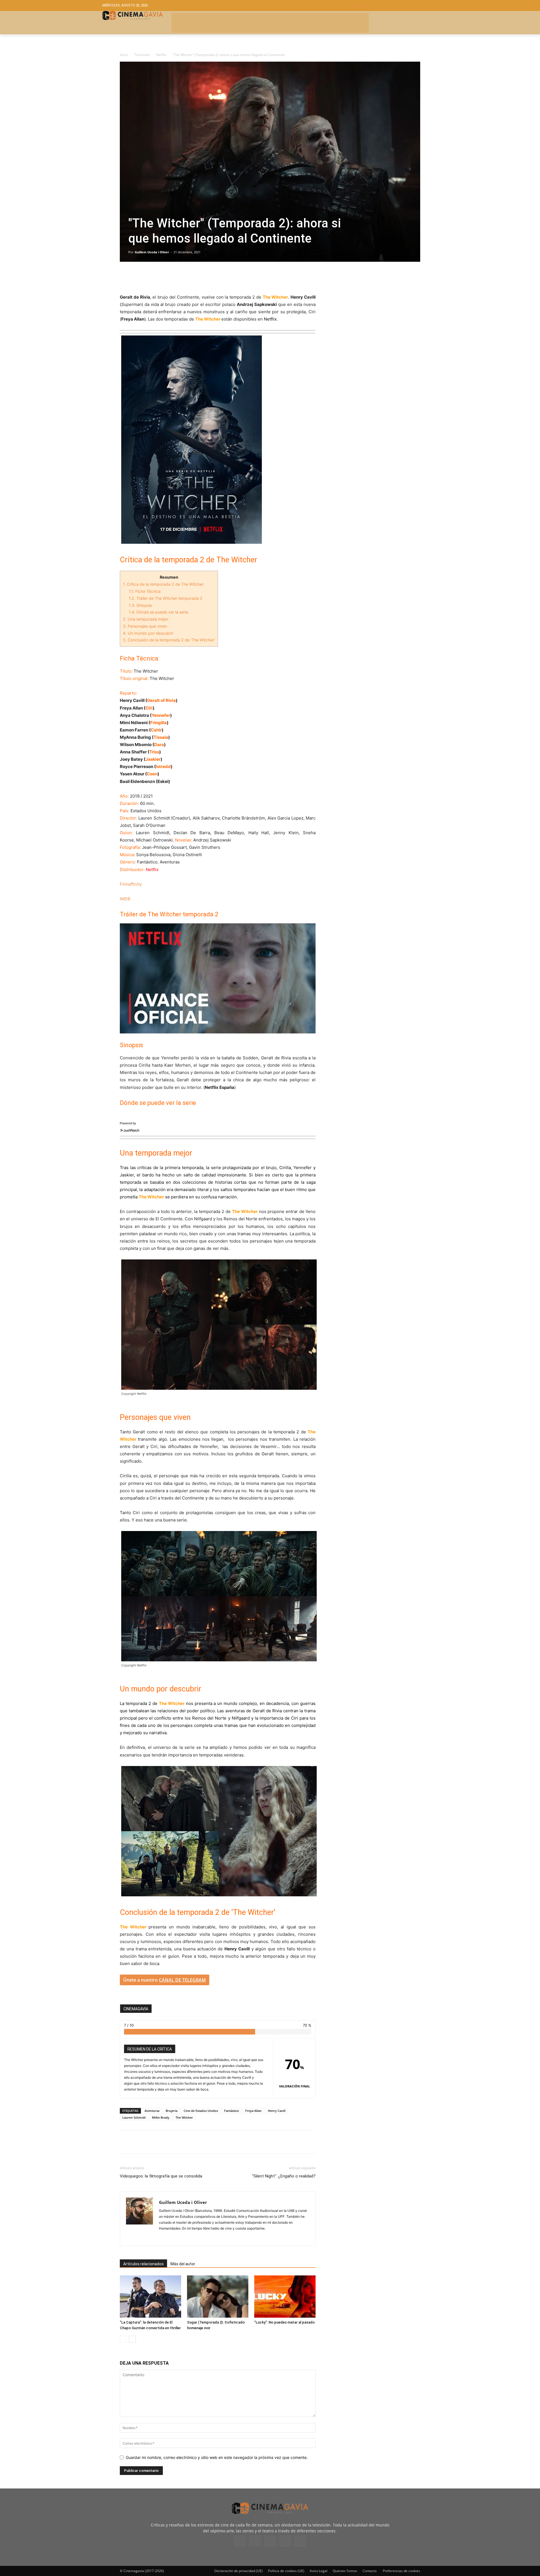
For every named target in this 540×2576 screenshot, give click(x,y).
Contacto (370, 2571)
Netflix (161, 55)
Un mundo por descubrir (148, 633)
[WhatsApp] (177, 277)
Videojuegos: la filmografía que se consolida (161, 2176)
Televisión (142, 55)
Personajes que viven (145, 626)
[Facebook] (125, 277)
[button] (396, 5)
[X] (138, 277)
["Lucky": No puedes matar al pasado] (285, 2297)
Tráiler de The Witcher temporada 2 (166, 598)
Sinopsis (140, 605)
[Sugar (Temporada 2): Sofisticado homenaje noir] (218, 2297)
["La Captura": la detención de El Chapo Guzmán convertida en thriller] (150, 2297)
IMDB (125, 899)
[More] (190, 277)
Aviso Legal (319, 2571)
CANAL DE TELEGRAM (182, 1980)
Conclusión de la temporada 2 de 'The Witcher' (169, 640)
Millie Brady (161, 2117)
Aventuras (152, 2111)
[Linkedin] (151, 277)
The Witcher (184, 2117)
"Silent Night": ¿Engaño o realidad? (284, 2176)
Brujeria (172, 2111)
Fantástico (232, 2111)
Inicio (124, 55)
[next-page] (132, 2339)
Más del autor (183, 2264)
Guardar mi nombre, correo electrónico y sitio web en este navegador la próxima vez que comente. (217, 2457)
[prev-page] (123, 2339)
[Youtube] (300, 2541)
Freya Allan (253, 2111)
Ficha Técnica (145, 591)
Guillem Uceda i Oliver (152, 252)
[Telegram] (164, 277)
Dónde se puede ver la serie (158, 612)
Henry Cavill (277, 2111)
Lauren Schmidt (134, 2117)
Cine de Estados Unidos (201, 2111)
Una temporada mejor (146, 619)
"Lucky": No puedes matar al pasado (284, 2322)
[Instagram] (164, 2238)
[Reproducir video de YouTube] (218, 978)
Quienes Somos (345, 2571)
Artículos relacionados (143, 2264)
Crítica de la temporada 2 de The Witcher (163, 584)
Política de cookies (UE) (286, 2571)
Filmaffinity (131, 884)
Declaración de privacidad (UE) (238, 2571)
